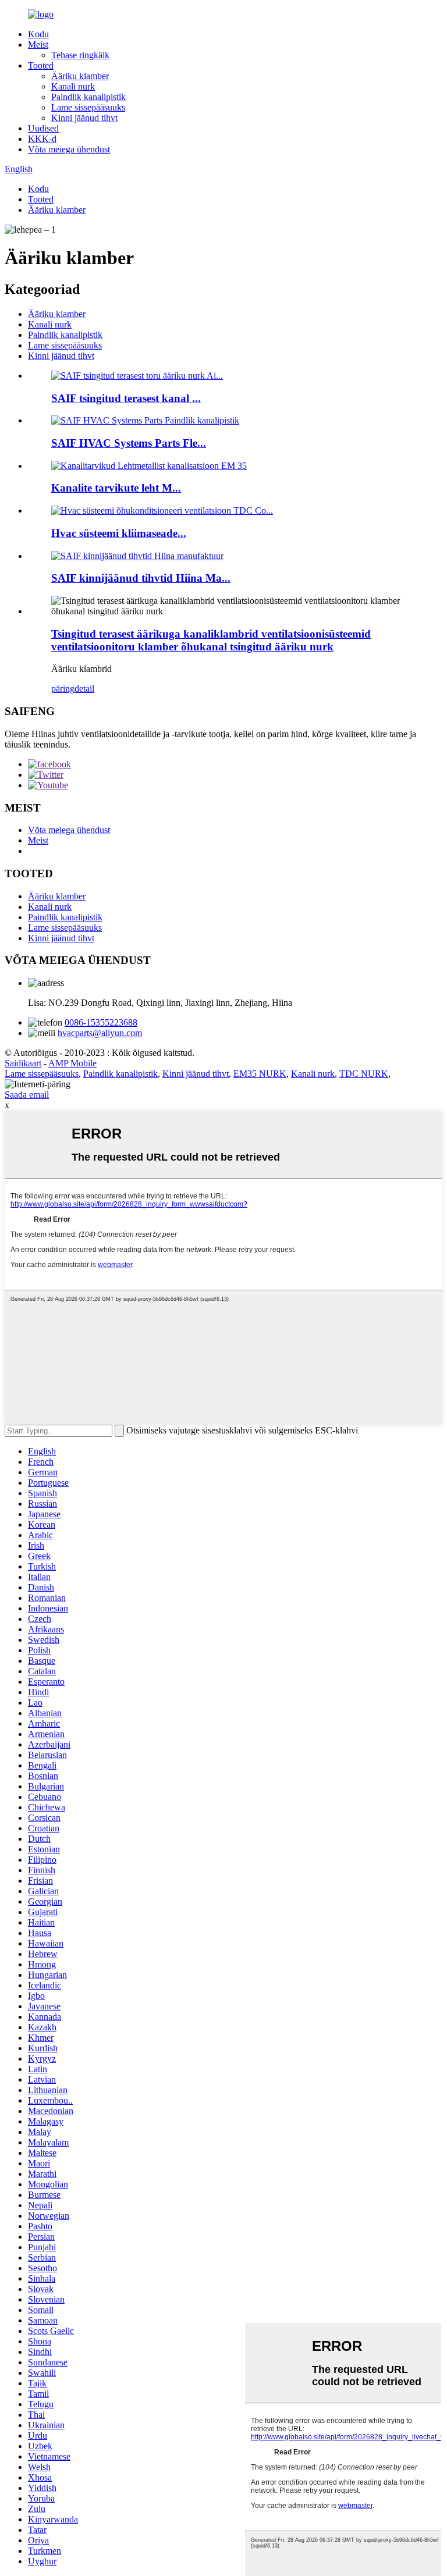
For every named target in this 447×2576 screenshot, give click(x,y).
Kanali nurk (73, 86)
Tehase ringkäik (80, 55)
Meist (38, 45)
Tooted (41, 65)
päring (63, 689)
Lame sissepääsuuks (88, 107)
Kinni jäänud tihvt (84, 118)
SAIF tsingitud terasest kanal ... (126, 398)
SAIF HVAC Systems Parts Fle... (129, 443)
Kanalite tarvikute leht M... (116, 488)
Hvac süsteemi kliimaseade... (119, 533)
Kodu (38, 34)
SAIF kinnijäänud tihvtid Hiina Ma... (141, 578)
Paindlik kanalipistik (88, 97)
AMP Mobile (72, 1063)
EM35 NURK (260, 1074)
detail (84, 689)
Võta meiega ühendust (69, 149)
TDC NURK (364, 1074)
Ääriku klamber (80, 76)
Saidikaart (23, 1063)
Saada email (27, 1095)
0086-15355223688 (101, 1022)
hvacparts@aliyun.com (100, 1033)
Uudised (43, 128)
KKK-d (42, 139)
